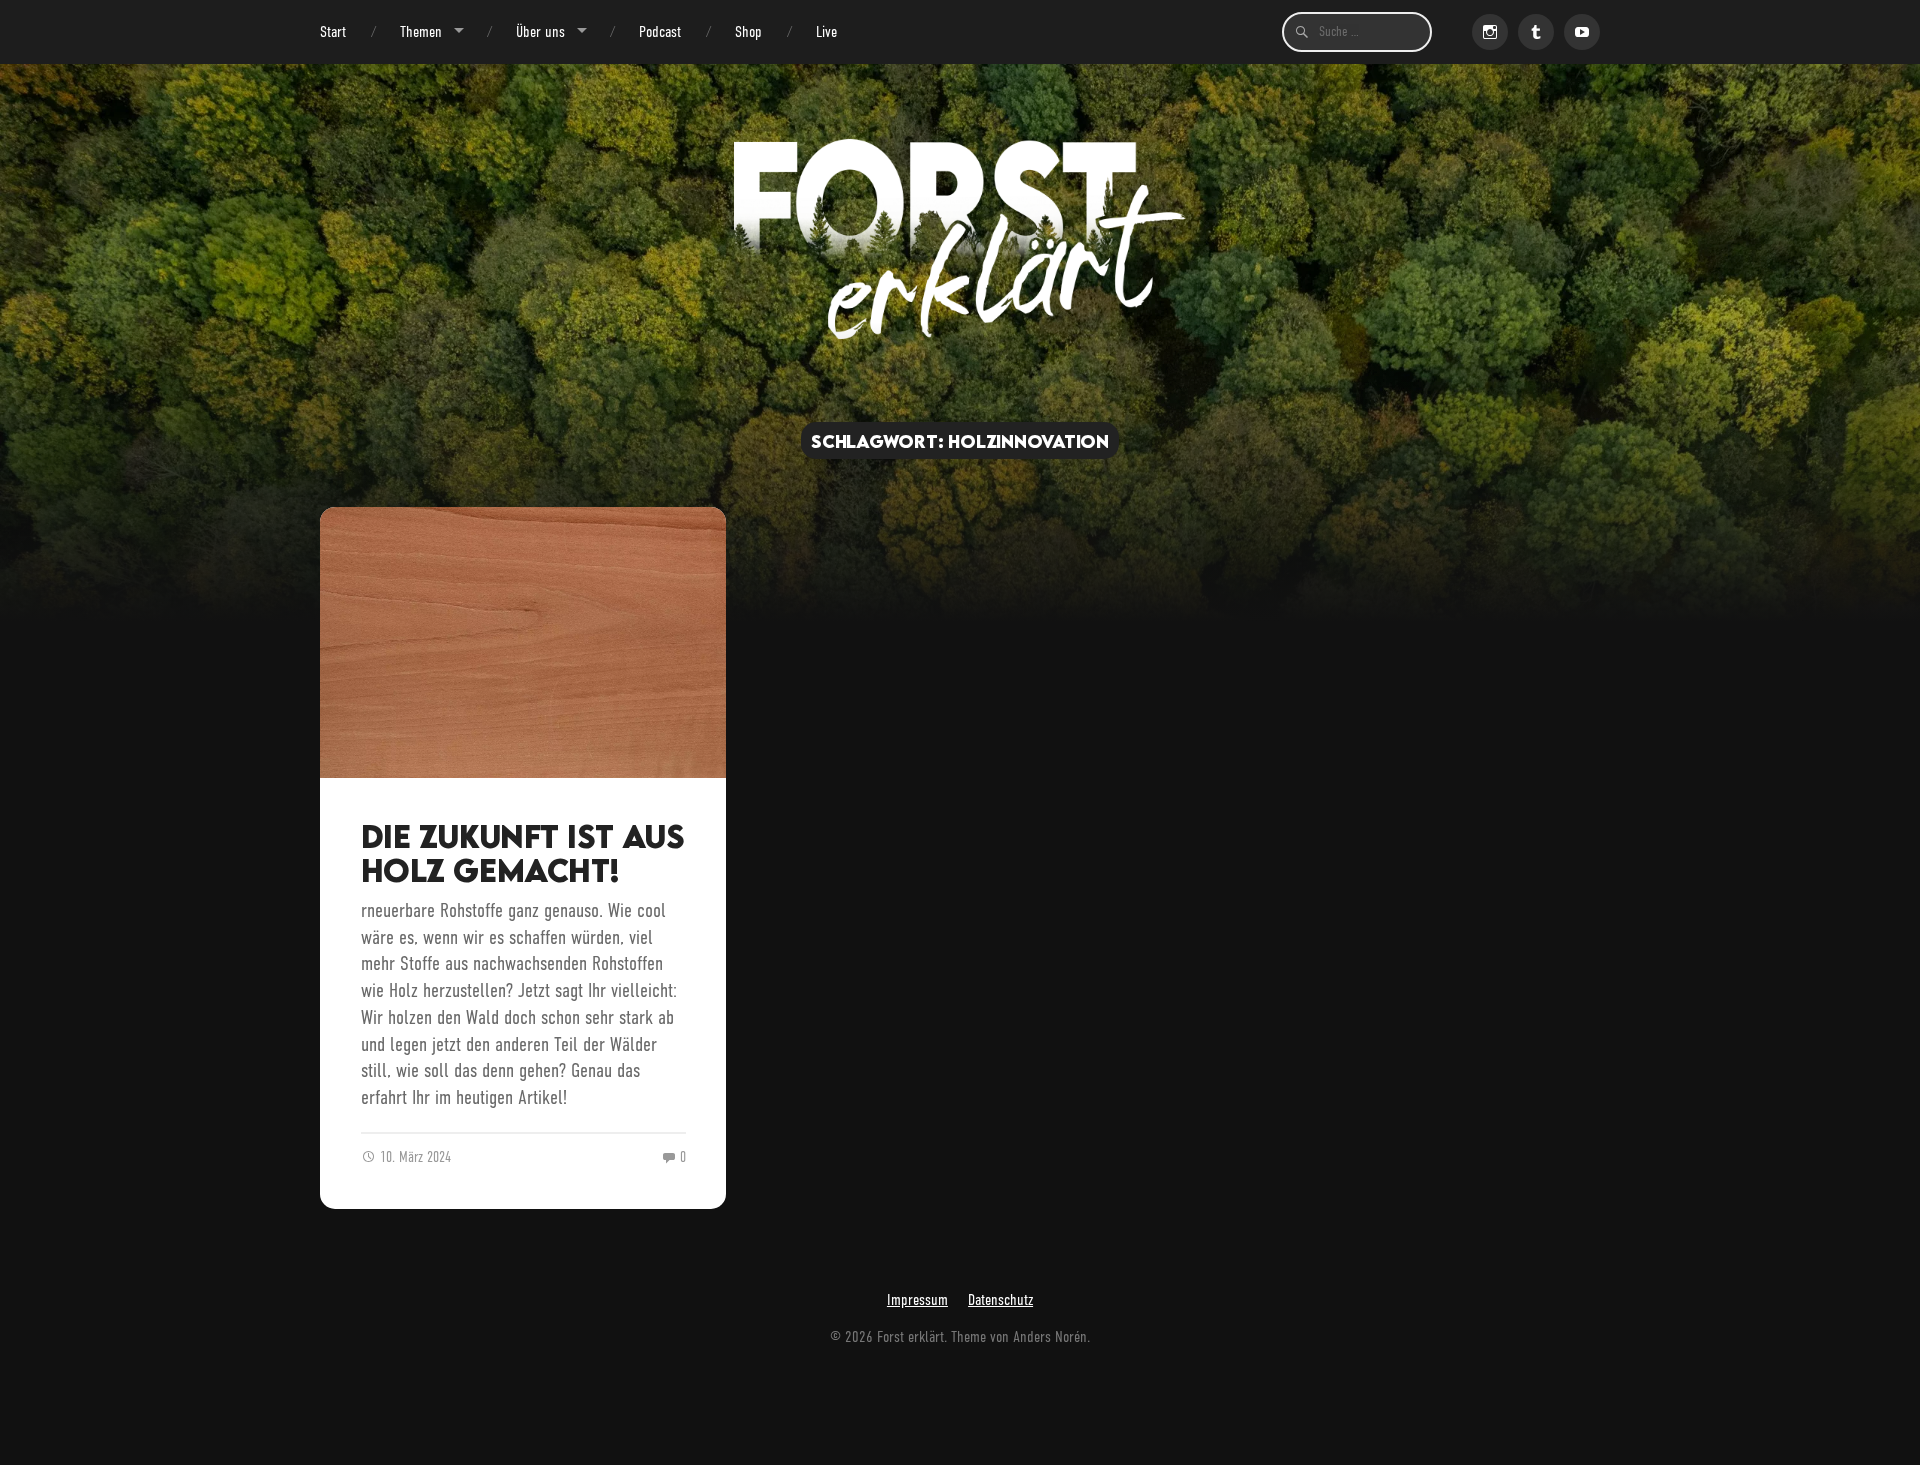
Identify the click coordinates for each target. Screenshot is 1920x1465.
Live (826, 31)
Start (333, 31)
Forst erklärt (910, 1336)
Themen (421, 31)
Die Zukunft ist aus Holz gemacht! (522, 853)
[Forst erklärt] (960, 239)
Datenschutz (1000, 1299)
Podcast (660, 31)
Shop (748, 31)
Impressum (917, 1299)
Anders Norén (1050, 1336)
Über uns (540, 31)
